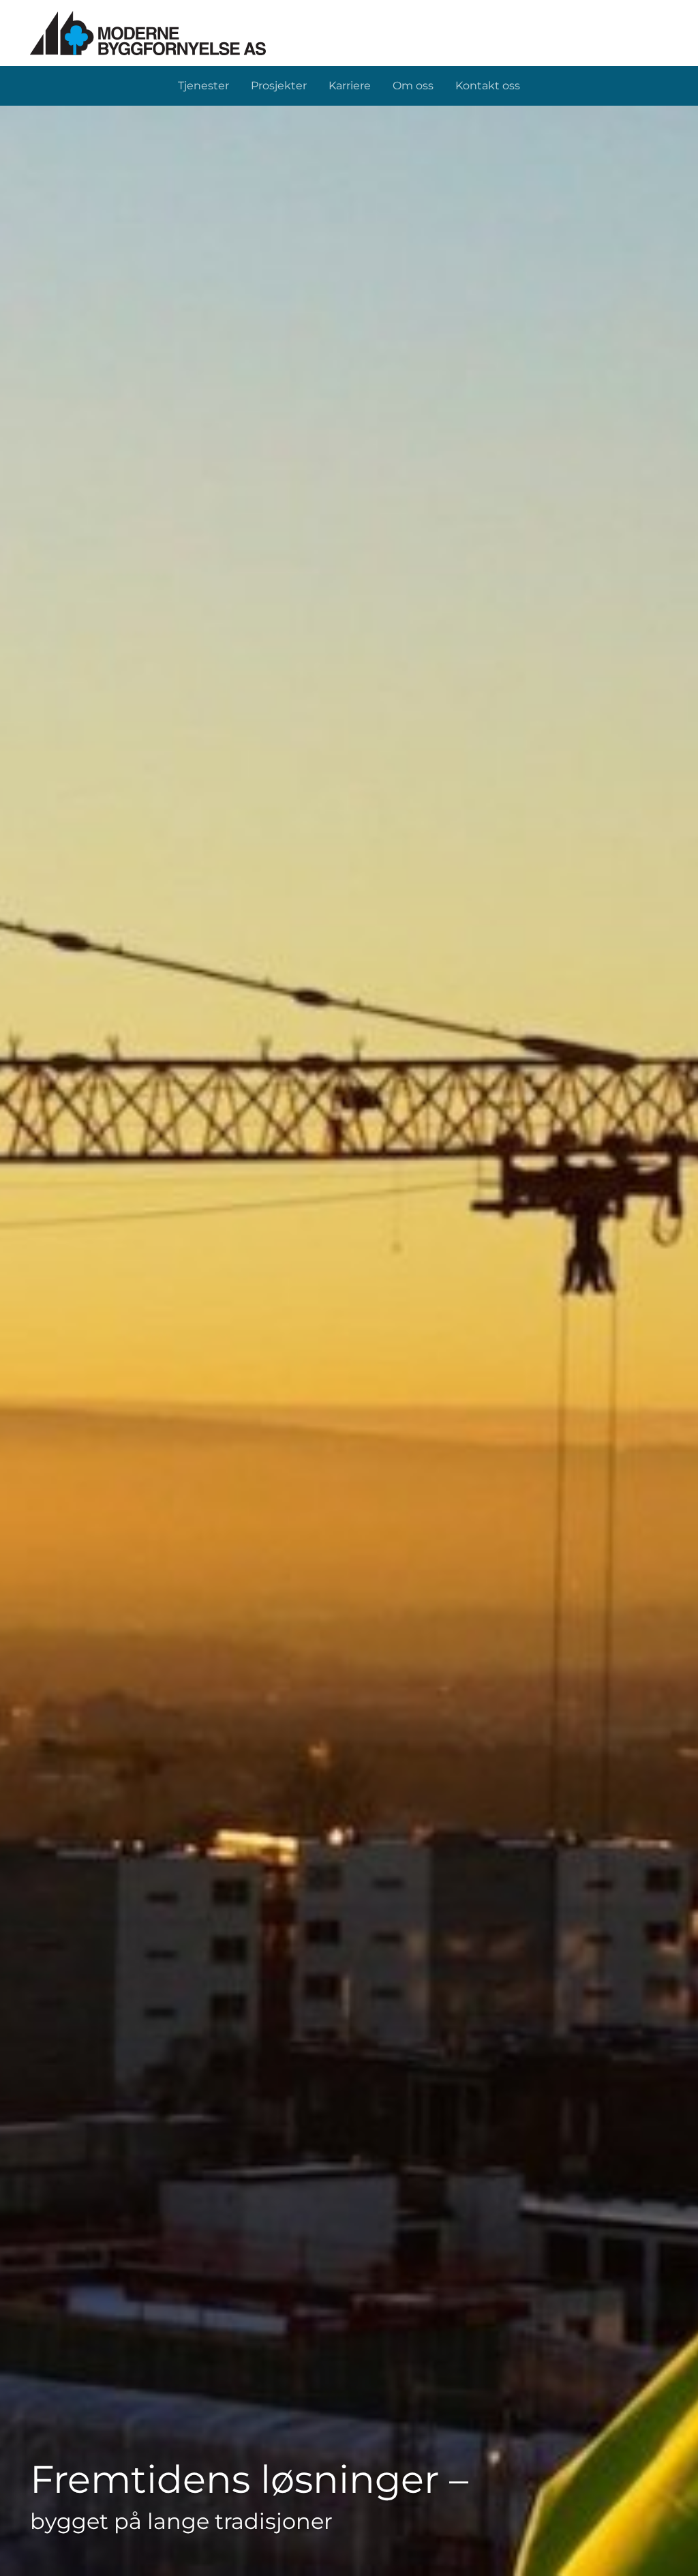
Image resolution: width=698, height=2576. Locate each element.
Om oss (413, 86)
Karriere (350, 86)
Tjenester (203, 86)
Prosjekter (279, 86)
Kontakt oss (488, 86)
